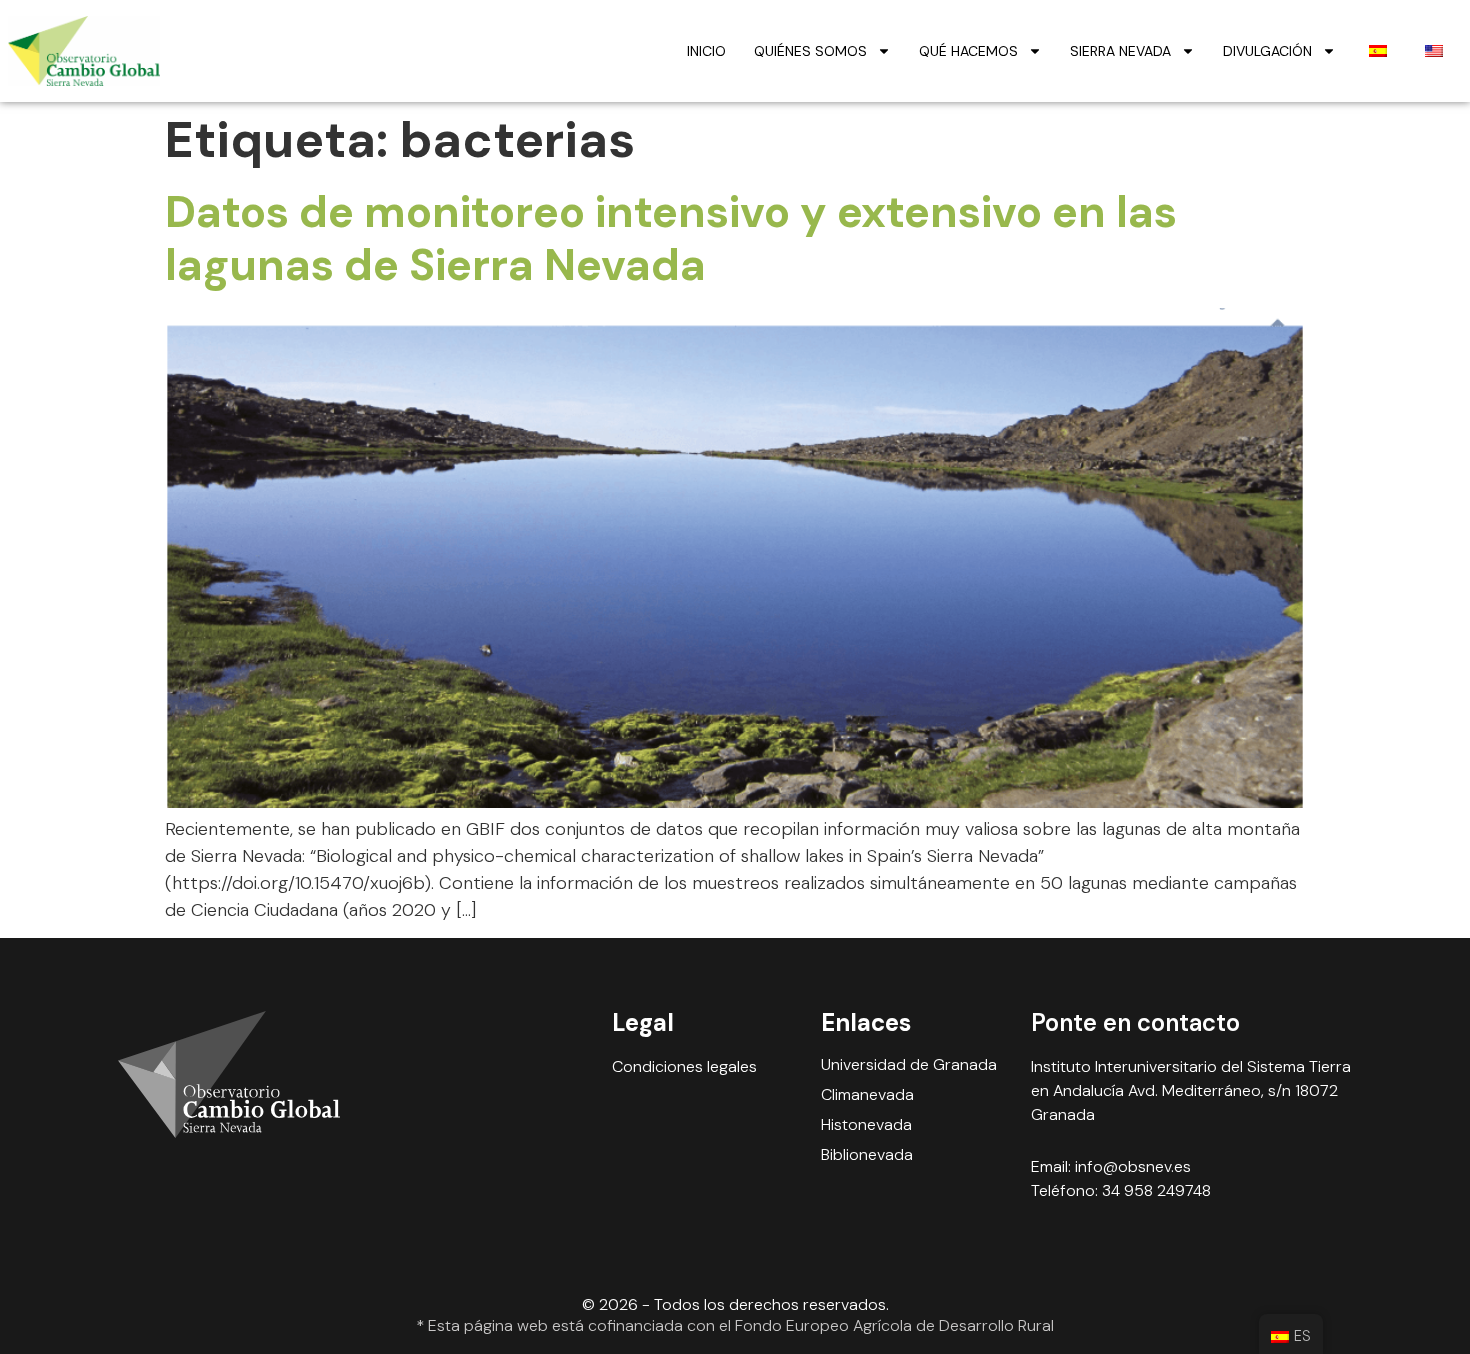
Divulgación (1267, 51)
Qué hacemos (968, 51)
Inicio (706, 51)
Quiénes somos (810, 51)
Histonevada (866, 1125)
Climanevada (867, 1095)
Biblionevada (867, 1155)
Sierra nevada (1120, 51)
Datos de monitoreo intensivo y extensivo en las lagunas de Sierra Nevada (671, 238)
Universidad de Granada (909, 1065)
